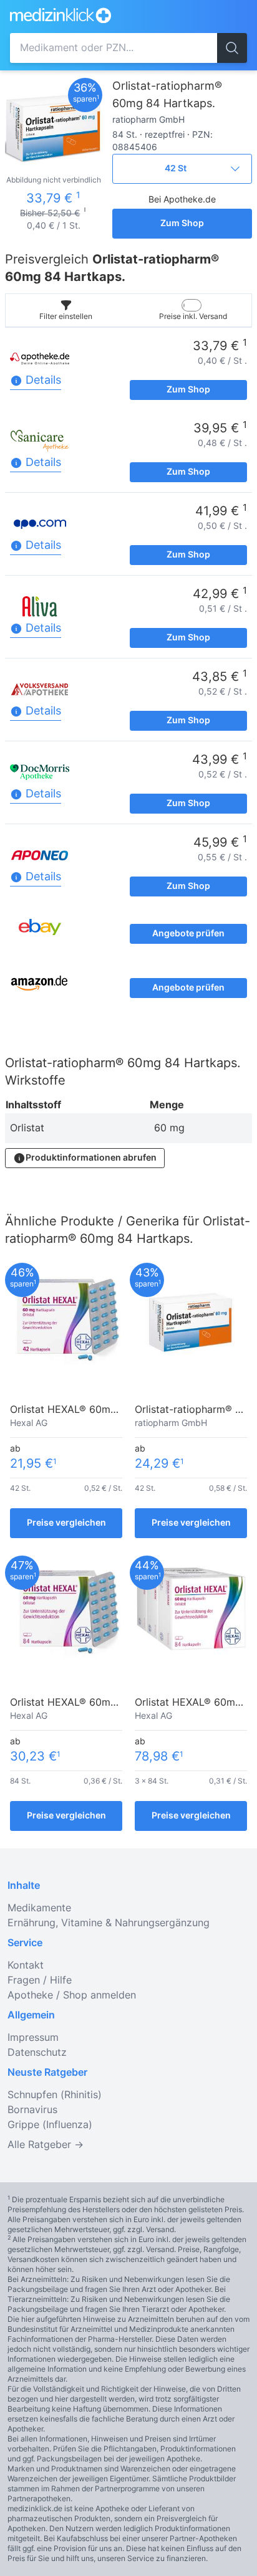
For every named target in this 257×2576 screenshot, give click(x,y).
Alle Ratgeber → (46, 2145)
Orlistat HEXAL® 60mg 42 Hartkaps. (96, 1410)
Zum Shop (182, 224)
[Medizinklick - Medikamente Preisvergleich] (99, 15)
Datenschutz (37, 2053)
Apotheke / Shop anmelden (72, 1995)
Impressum (33, 2038)
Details (42, 381)
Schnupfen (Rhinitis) (55, 2095)
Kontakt (26, 1965)
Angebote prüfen (188, 934)
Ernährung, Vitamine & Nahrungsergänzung (109, 1923)
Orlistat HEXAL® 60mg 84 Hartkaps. (96, 1703)
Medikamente (39, 1908)
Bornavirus (32, 2110)
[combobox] (114, 48)
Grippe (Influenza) (50, 2125)
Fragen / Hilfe (40, 1980)
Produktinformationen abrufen (91, 1158)
